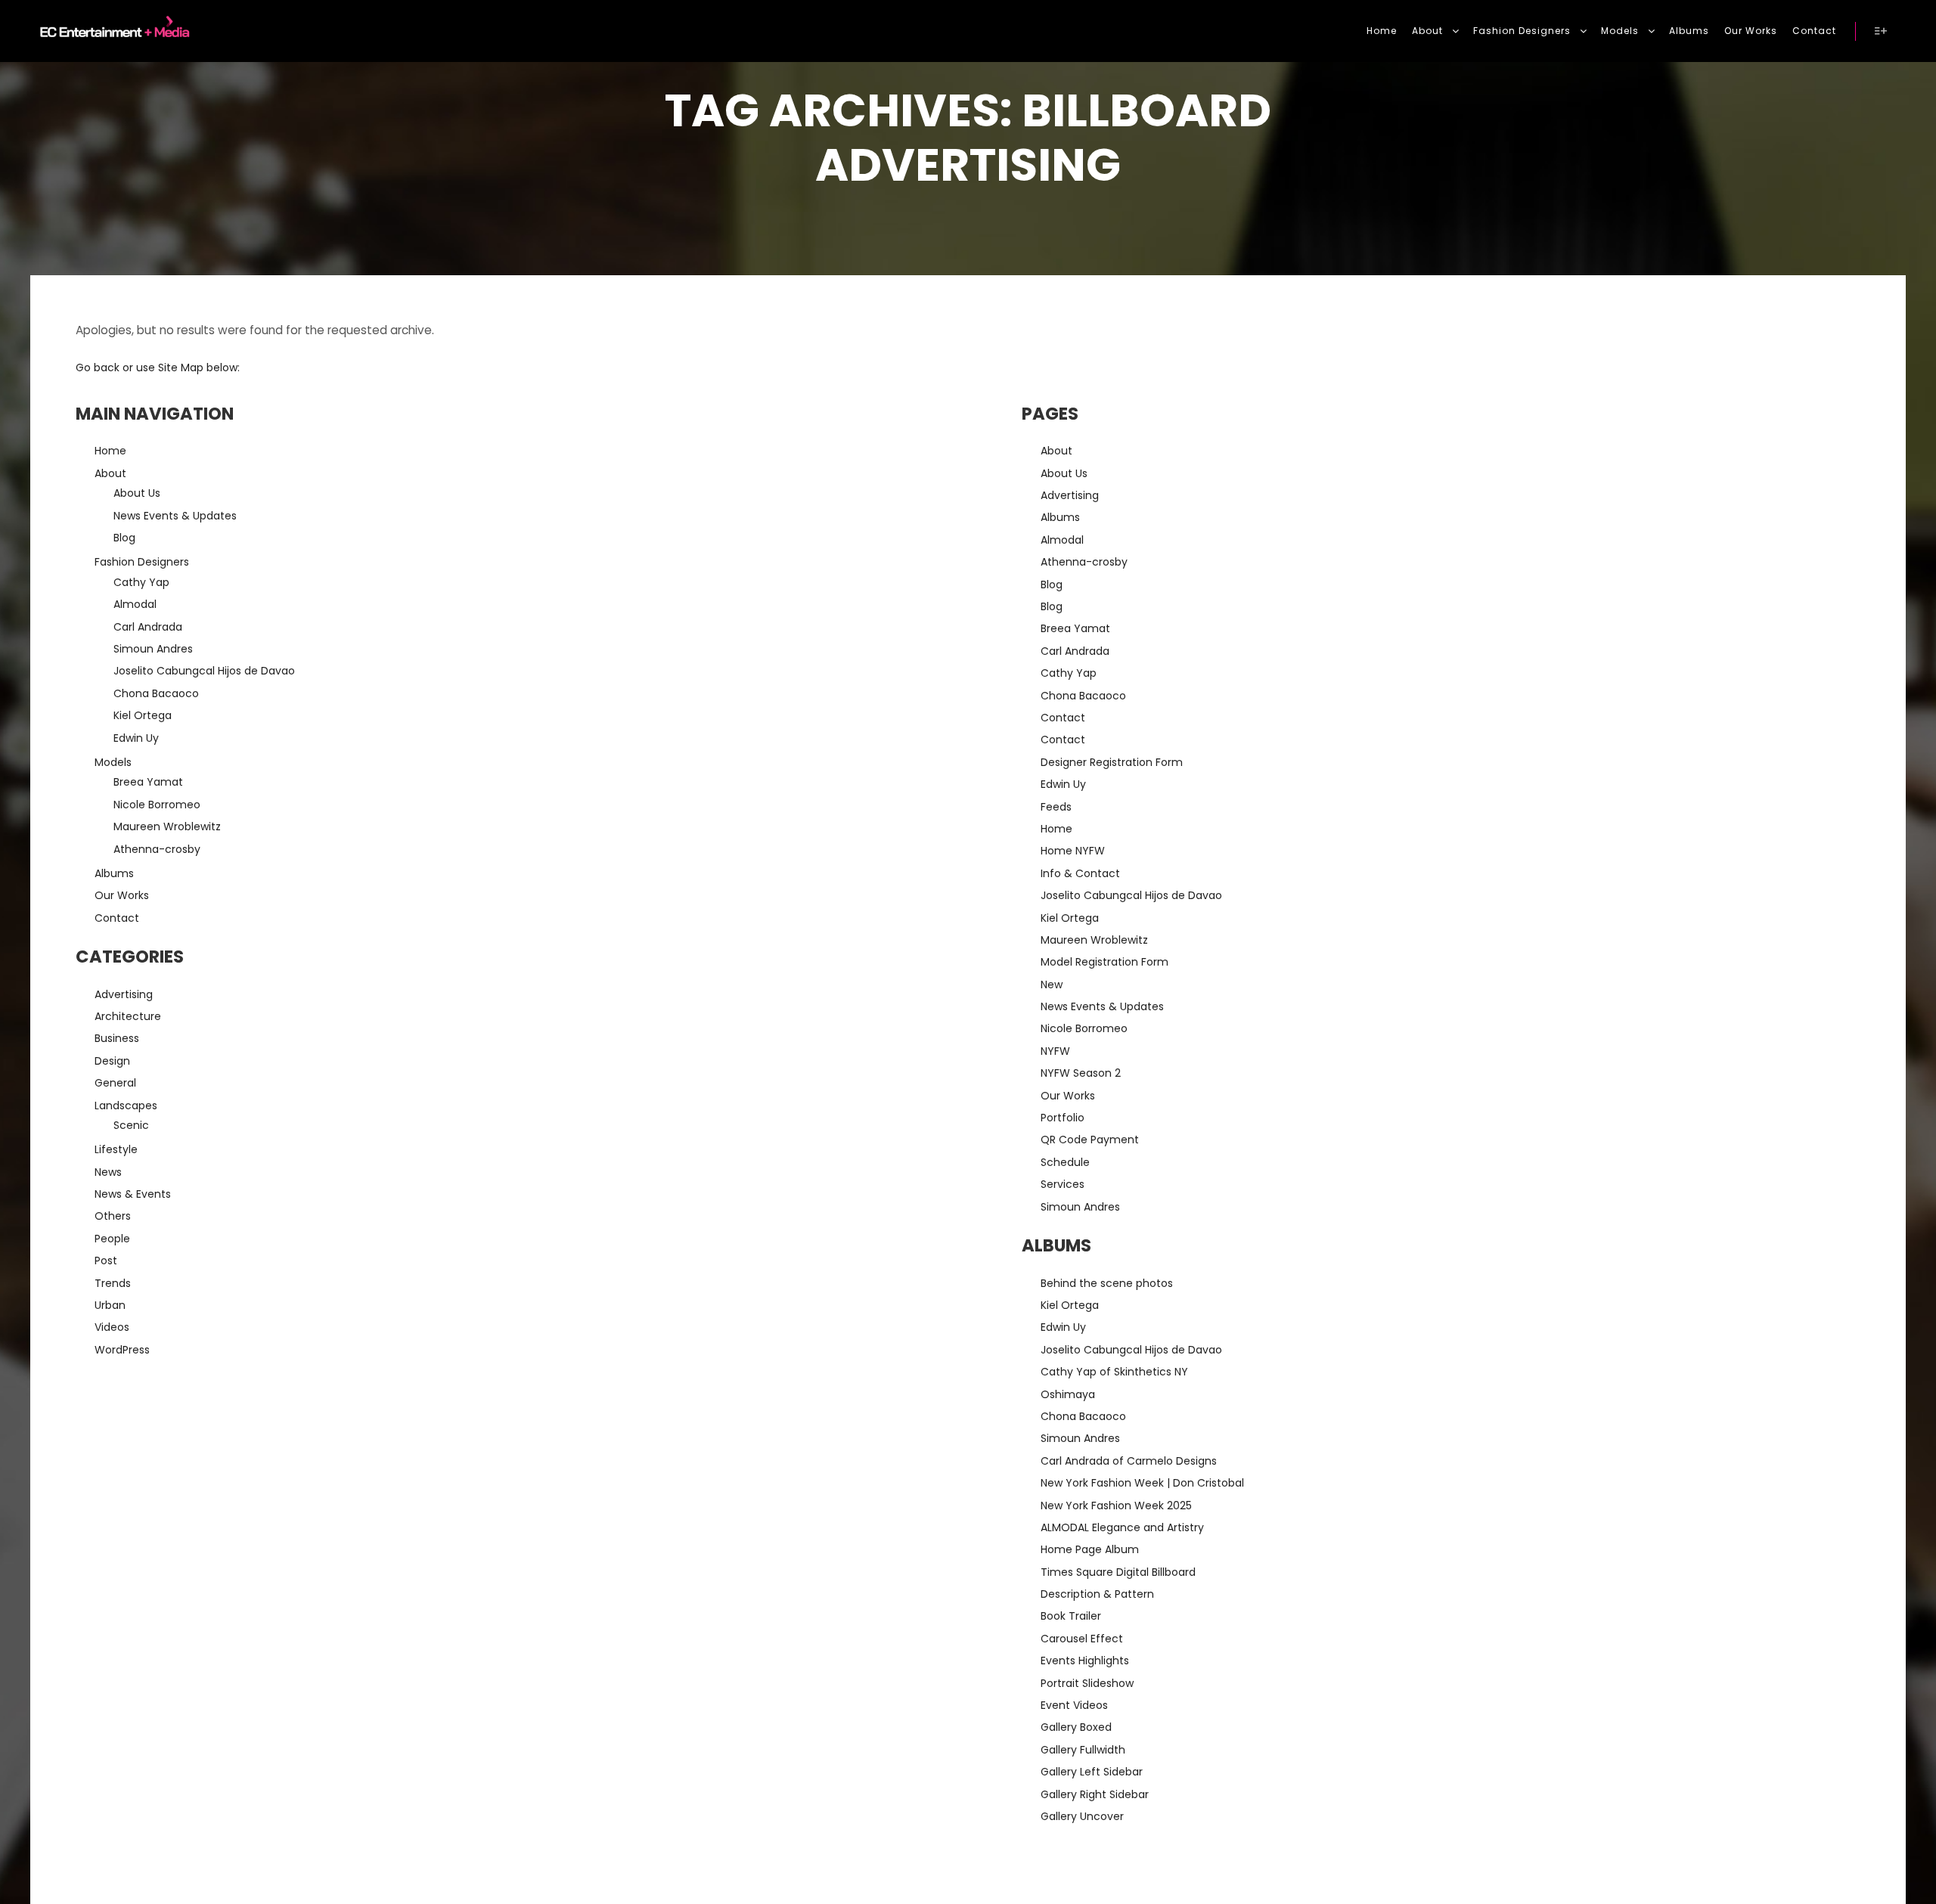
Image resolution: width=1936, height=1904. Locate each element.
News (108, 1172)
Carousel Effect (1082, 1639)
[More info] (1881, 31)
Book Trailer (1071, 1616)
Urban (110, 1305)
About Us (137, 493)
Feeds (1056, 807)
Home (110, 451)
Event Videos (1074, 1705)
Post (106, 1261)
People (112, 1239)
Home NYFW (1073, 851)
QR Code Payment (1090, 1140)
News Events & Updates (175, 516)
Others (113, 1216)
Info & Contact (1080, 873)
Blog (124, 538)
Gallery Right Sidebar (1095, 1794)
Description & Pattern (1097, 1594)
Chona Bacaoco (156, 693)
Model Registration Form (1105, 962)
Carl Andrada (148, 627)
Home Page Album (1090, 1549)
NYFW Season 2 (1081, 1073)
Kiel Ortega (143, 715)
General (115, 1083)
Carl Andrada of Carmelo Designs (1129, 1461)
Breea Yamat (148, 782)
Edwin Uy (136, 738)
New (1052, 985)
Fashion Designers (142, 562)
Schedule (1065, 1162)
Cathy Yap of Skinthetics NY (1114, 1372)
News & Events (133, 1194)
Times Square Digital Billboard (1118, 1572)
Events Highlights (1085, 1661)
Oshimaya (1068, 1394)
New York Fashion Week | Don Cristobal (1142, 1483)
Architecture (128, 1016)
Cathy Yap (141, 582)
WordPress (122, 1350)
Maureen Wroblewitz (167, 826)
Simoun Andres (153, 649)
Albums (114, 873)
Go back (98, 367)
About (110, 473)
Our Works (122, 895)
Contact (117, 918)
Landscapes (126, 1105)
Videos (112, 1327)
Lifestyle (116, 1149)
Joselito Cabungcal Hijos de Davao (204, 671)
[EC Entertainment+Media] (110, 31)
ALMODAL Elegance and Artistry (1122, 1527)
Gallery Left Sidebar (1092, 1772)
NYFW (1055, 1051)
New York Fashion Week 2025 (1116, 1506)
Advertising (124, 994)
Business (117, 1038)
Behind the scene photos (1107, 1283)
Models (113, 762)
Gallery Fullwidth (1083, 1750)
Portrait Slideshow (1087, 1683)
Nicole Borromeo (157, 805)
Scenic (131, 1125)
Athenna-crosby (157, 849)
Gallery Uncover (1082, 1816)
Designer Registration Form (1112, 762)
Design (112, 1061)
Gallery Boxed (1076, 1727)
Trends (113, 1283)
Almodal (135, 604)
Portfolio (1063, 1118)
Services (1063, 1184)
